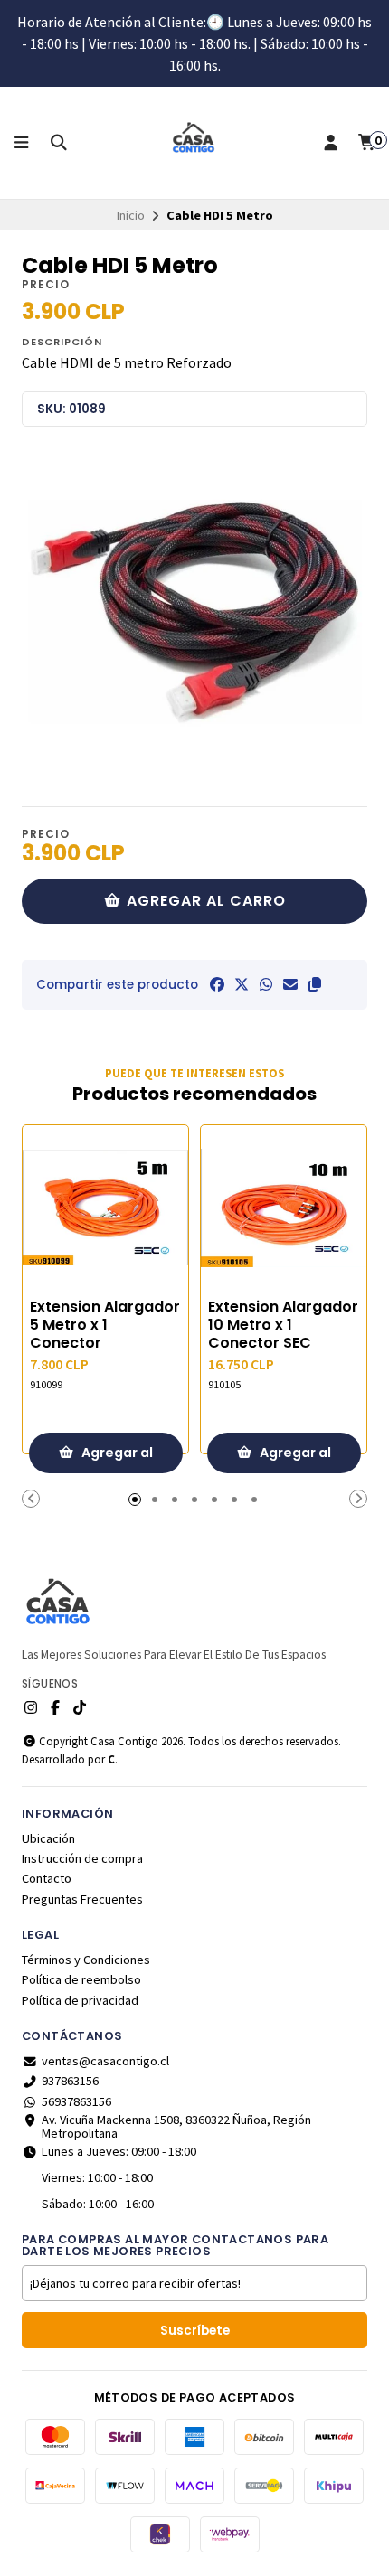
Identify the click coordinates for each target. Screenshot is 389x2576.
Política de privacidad (80, 2000)
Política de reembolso (81, 1979)
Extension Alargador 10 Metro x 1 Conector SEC (283, 1325)
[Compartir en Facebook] (217, 984)
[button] (315, 984)
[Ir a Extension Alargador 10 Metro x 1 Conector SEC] (284, 1208)
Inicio (131, 215)
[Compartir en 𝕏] (242, 984)
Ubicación (48, 1838)
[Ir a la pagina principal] (194, 143)
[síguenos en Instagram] (31, 1707)
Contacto (47, 1878)
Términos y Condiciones (86, 1960)
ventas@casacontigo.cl (105, 2061)
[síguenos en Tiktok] (80, 1707)
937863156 (70, 2081)
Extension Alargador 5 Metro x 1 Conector (105, 1325)
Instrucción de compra (82, 1858)
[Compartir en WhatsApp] (266, 984)
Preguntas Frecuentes (82, 1899)
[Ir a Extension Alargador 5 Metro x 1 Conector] (105, 1208)
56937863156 (76, 2101)
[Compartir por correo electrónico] (290, 984)
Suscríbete (195, 2331)
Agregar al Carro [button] (116, 1458)
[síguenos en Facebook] (55, 1707)
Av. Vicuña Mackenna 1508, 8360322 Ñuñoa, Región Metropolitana (176, 2126)
